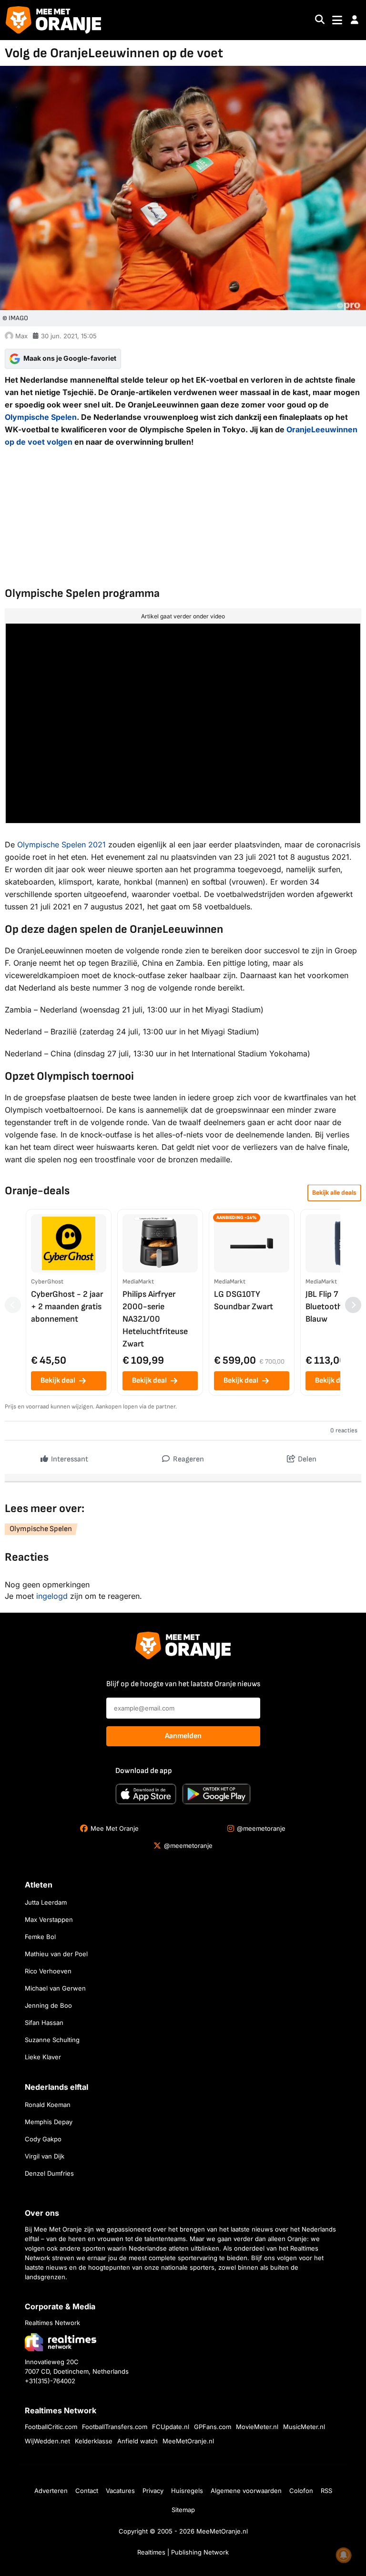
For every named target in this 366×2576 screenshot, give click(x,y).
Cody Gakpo (43, 2139)
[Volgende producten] (353, 1305)
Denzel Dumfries (49, 2173)
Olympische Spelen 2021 (61, 845)
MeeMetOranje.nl (188, 2441)
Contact (87, 2491)
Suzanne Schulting (52, 2040)
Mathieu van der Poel (56, 1954)
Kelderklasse (94, 2441)
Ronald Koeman (48, 2105)
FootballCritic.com (51, 2427)
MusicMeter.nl (304, 2427)
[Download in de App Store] (146, 1794)
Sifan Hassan (44, 2023)
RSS (326, 2491)
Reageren (188, 1459)
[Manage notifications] (344, 2555)
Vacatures (120, 2491)
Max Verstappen (49, 1919)
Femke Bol (40, 1937)
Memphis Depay (49, 2122)
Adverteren (51, 2491)
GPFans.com (213, 2427)
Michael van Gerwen (55, 1988)
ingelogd (52, 1596)
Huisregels (187, 2491)
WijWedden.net (47, 2441)
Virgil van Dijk (45, 2156)
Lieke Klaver (43, 2057)
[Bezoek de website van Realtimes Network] (61, 2342)
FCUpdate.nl (171, 2427)
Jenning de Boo (48, 2005)
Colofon (301, 2491)
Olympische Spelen (41, 417)
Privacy (153, 2491)
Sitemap (183, 2510)
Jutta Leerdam (46, 1902)
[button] (355, 20)
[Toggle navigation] (337, 20)
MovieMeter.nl (257, 2427)
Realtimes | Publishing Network (183, 2552)
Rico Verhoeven (48, 1971)
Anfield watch (137, 2441)
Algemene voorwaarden (246, 2491)
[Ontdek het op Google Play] (216, 1794)
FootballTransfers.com (115, 2427)
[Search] (320, 20)
